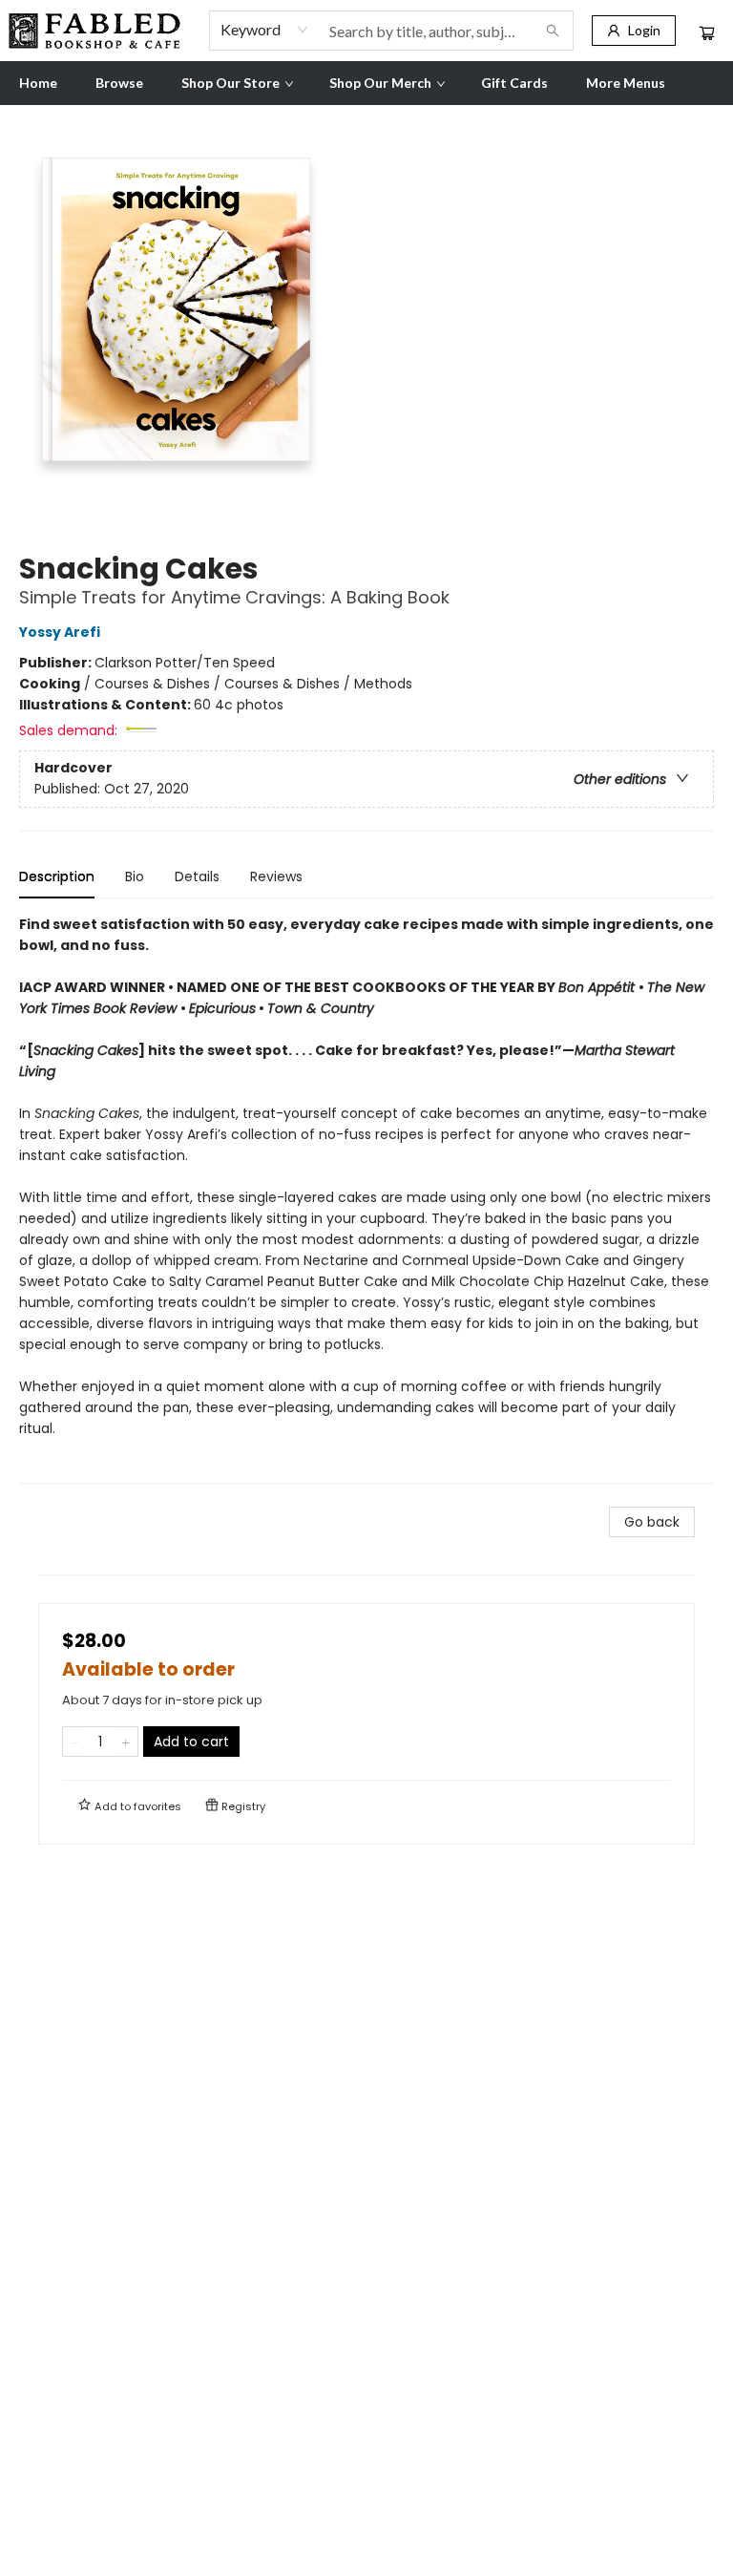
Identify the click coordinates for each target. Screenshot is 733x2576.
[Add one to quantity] (126, 1742)
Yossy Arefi (60, 632)
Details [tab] (197, 876)
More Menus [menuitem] (626, 83)
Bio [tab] (135, 876)
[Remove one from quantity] (75, 1742)
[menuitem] (38, 83)
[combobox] (265, 30)
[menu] (366, 83)
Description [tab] (57, 876)
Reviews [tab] (276, 876)
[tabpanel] (366, 1199)
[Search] (553, 31)
